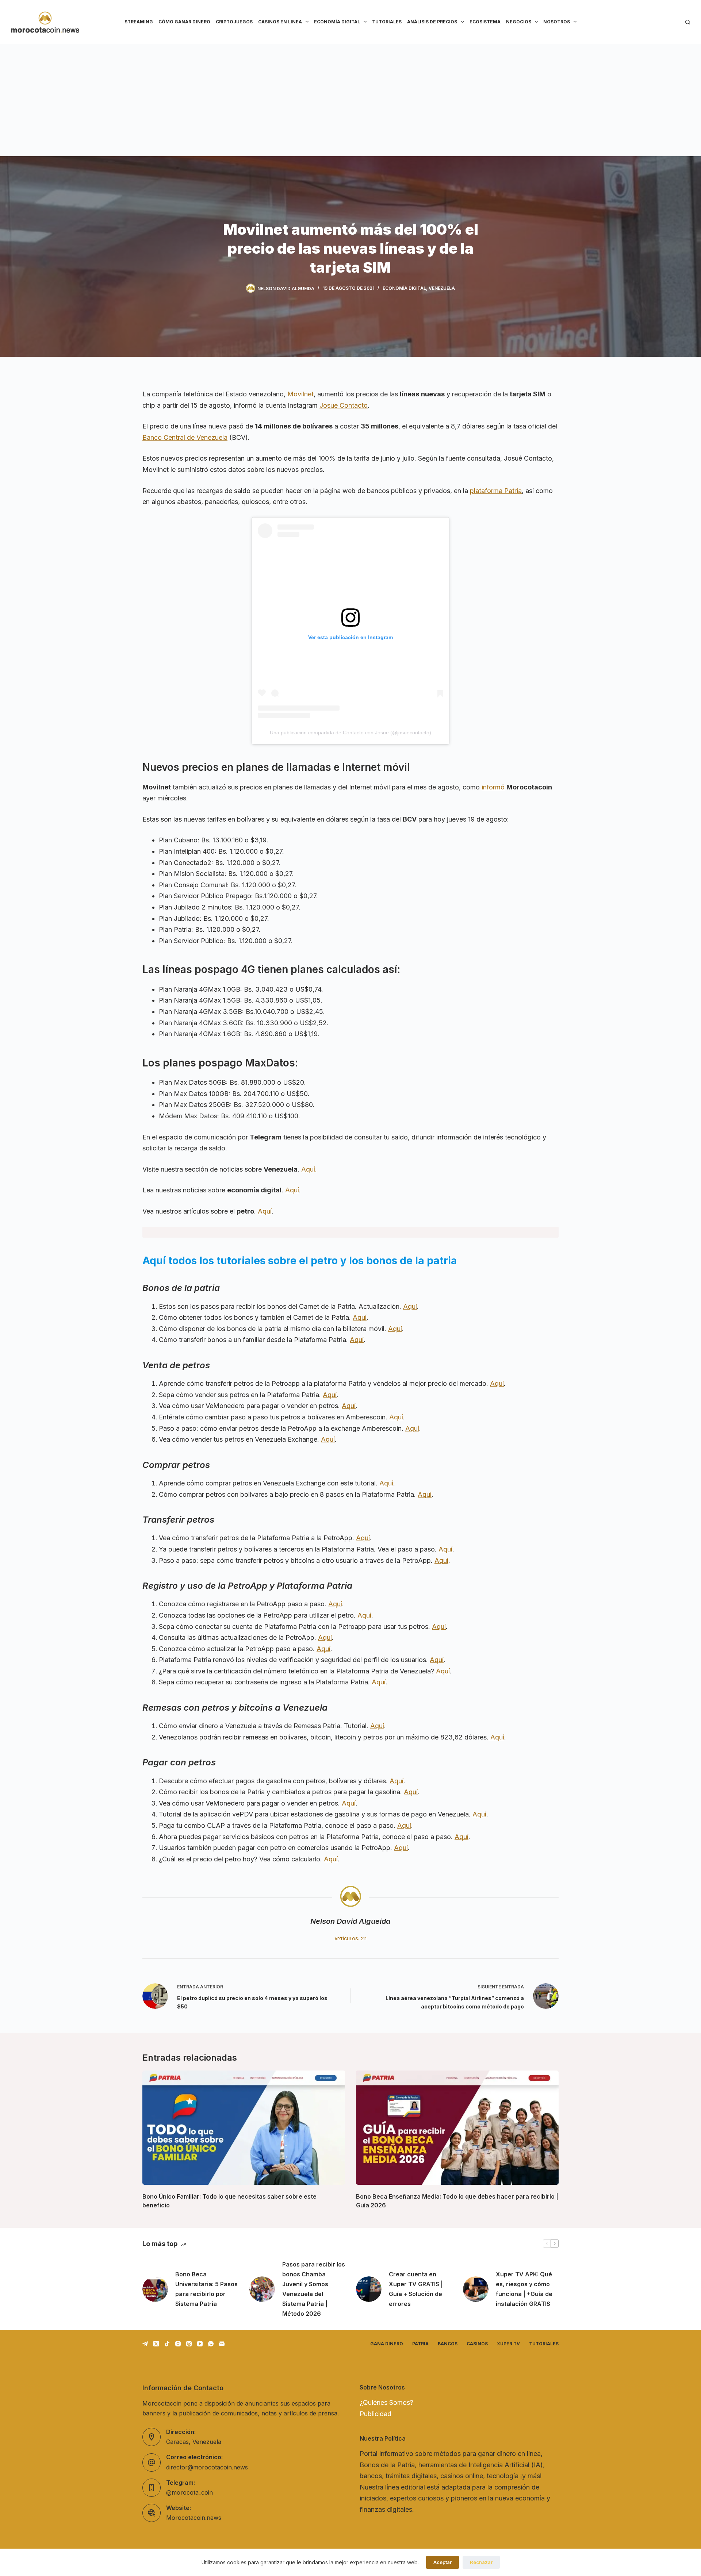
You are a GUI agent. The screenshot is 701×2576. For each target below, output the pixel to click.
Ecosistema (485, 22)
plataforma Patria (496, 491)
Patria (420, 2344)
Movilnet (300, 394)
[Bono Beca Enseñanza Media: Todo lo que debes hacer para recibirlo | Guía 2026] (457, 2127)
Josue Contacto (344, 405)
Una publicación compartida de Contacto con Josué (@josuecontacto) (350, 733)
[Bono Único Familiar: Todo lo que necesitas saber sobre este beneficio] (244, 2127)
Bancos (448, 2344)
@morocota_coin (189, 2492)
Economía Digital (337, 22)
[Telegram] (145, 2344)
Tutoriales (387, 22)
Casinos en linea (280, 22)
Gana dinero (387, 2344)
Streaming (139, 22)
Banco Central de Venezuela (185, 437)
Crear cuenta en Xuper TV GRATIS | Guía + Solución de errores (416, 2289)
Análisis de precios (432, 22)
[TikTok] (167, 2344)
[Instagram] (178, 2344)
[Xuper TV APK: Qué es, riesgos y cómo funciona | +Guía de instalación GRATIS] (476, 2289)
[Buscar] (688, 22)
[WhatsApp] (211, 2344)
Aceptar (443, 2562)
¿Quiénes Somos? (386, 2402)
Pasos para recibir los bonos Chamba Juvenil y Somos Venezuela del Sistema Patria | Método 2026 (314, 2289)
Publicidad (376, 2414)
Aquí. (309, 1169)
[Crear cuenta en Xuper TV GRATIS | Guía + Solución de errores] (369, 2289)
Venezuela (442, 288)
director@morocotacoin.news (207, 2467)
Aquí (292, 1190)
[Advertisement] (350, 99)
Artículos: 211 (350, 1939)
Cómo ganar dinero (184, 22)
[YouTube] (200, 2344)
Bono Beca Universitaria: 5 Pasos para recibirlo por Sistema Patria (206, 2289)
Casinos (477, 2344)
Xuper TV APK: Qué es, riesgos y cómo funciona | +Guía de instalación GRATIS (524, 2289)
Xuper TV (508, 2344)
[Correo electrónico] (222, 2344)
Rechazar (481, 2562)
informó (493, 787)
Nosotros (557, 22)
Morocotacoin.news (194, 2518)
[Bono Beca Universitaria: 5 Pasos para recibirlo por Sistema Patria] (155, 2289)
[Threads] (189, 2344)
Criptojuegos (234, 22)
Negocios (519, 22)
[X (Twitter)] (156, 2344)
